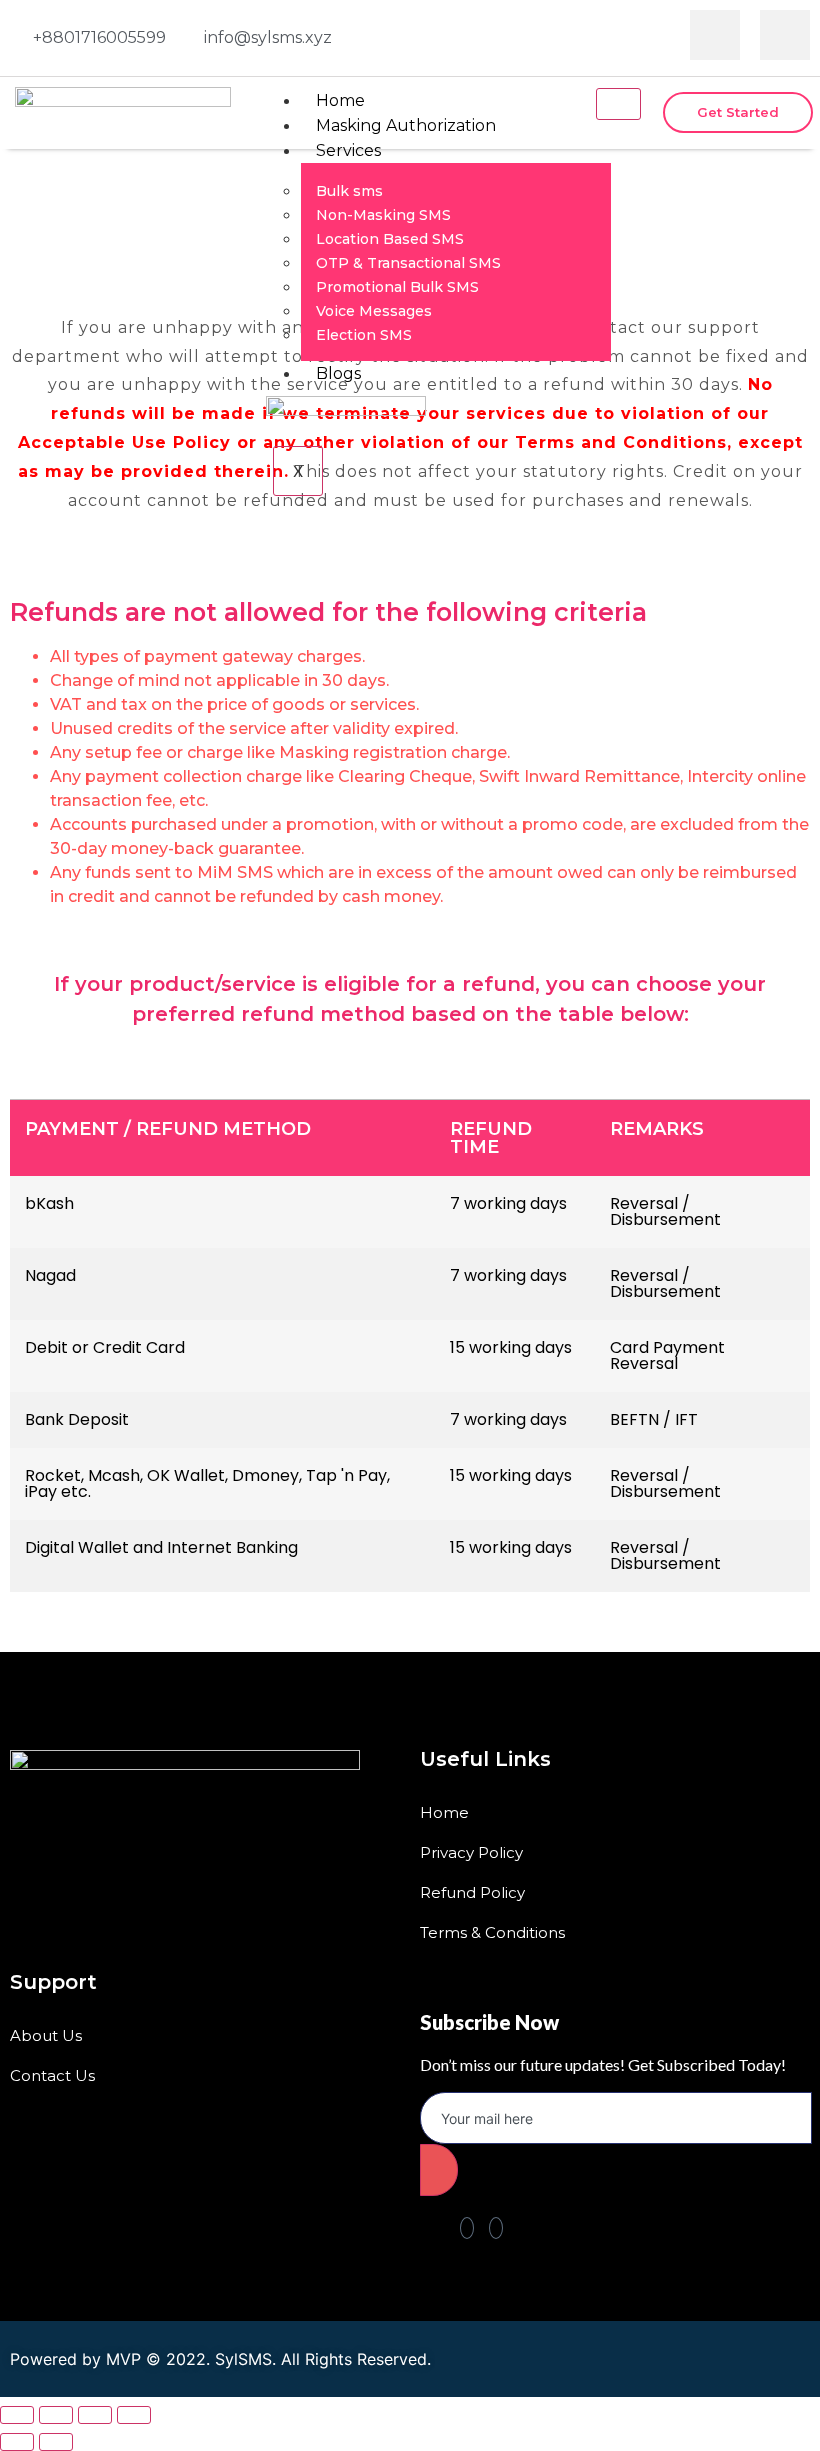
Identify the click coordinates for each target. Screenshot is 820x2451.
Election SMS (364, 335)
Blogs (338, 373)
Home (340, 100)
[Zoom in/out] (134, 2415)
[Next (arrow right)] (56, 2442)
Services (348, 150)
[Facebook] (715, 35)
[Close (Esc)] (17, 2415)
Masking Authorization (406, 125)
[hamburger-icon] (618, 104)
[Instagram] (785, 35)
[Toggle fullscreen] (95, 2415)
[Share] (56, 2415)
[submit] (439, 2170)
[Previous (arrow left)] (17, 2442)
